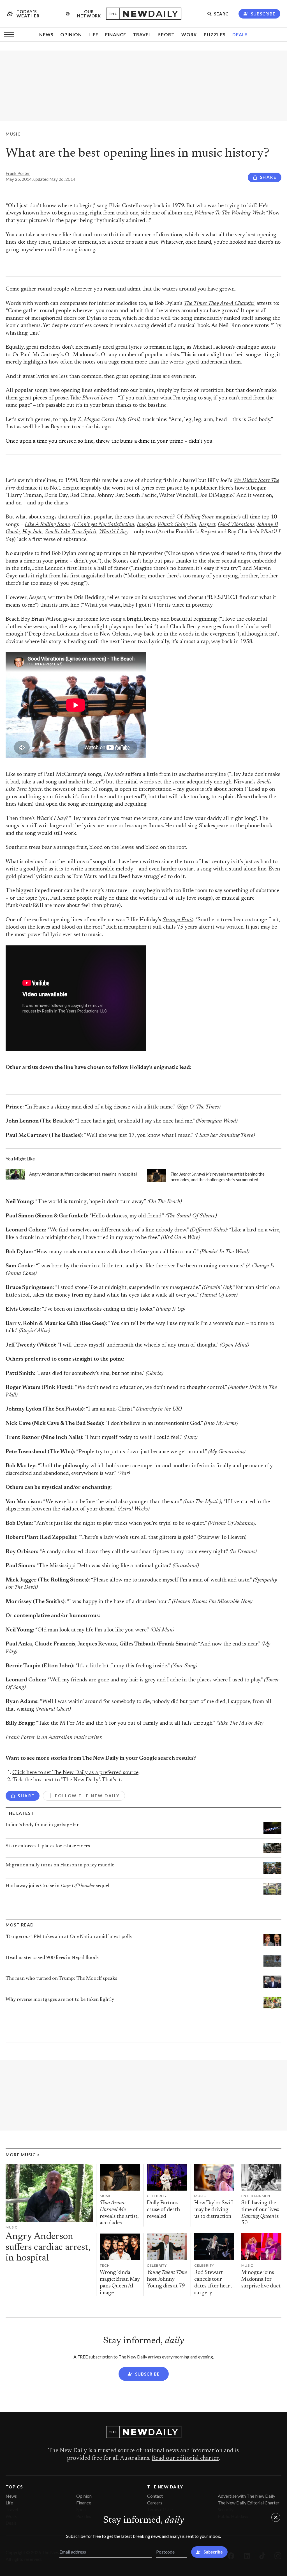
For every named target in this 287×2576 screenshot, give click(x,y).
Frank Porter (18, 173)
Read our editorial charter (185, 2458)
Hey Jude (32, 532)
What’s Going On (177, 525)
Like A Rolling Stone (47, 525)
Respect (207, 525)
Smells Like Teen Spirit (71, 532)
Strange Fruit (178, 920)
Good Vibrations (236, 525)
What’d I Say (114, 532)
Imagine (146, 525)
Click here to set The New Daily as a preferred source (75, 1773)
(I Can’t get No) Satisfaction (103, 525)
